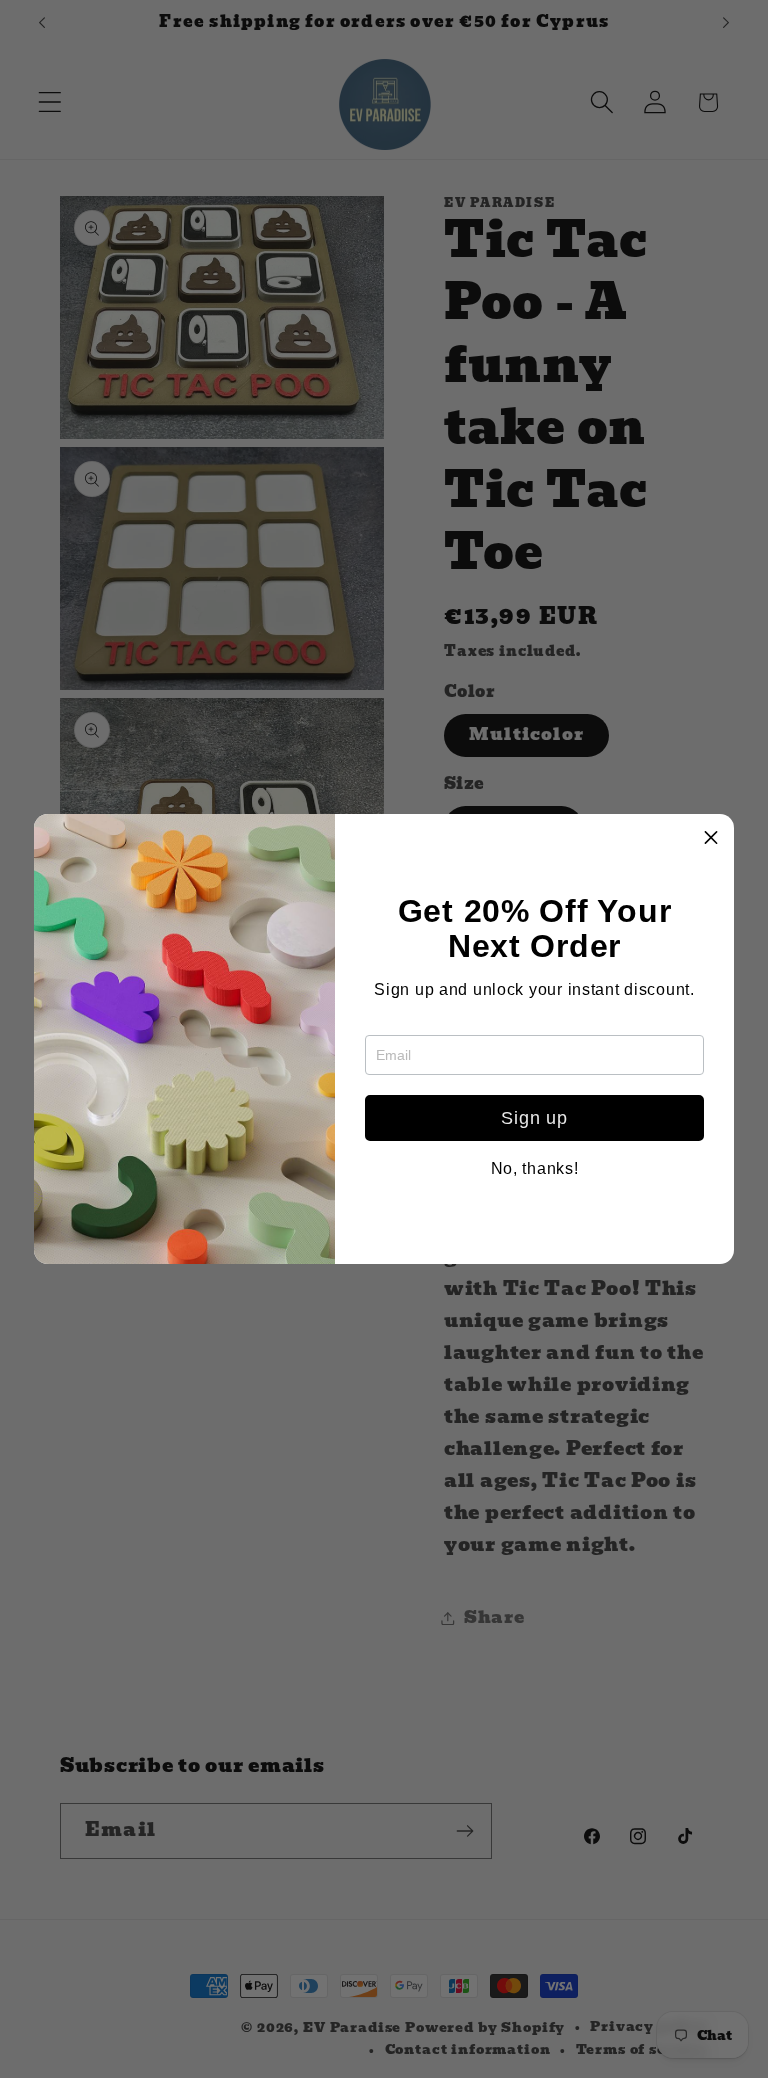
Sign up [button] (534, 1118)
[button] (711, 837)
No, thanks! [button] (535, 1169)
